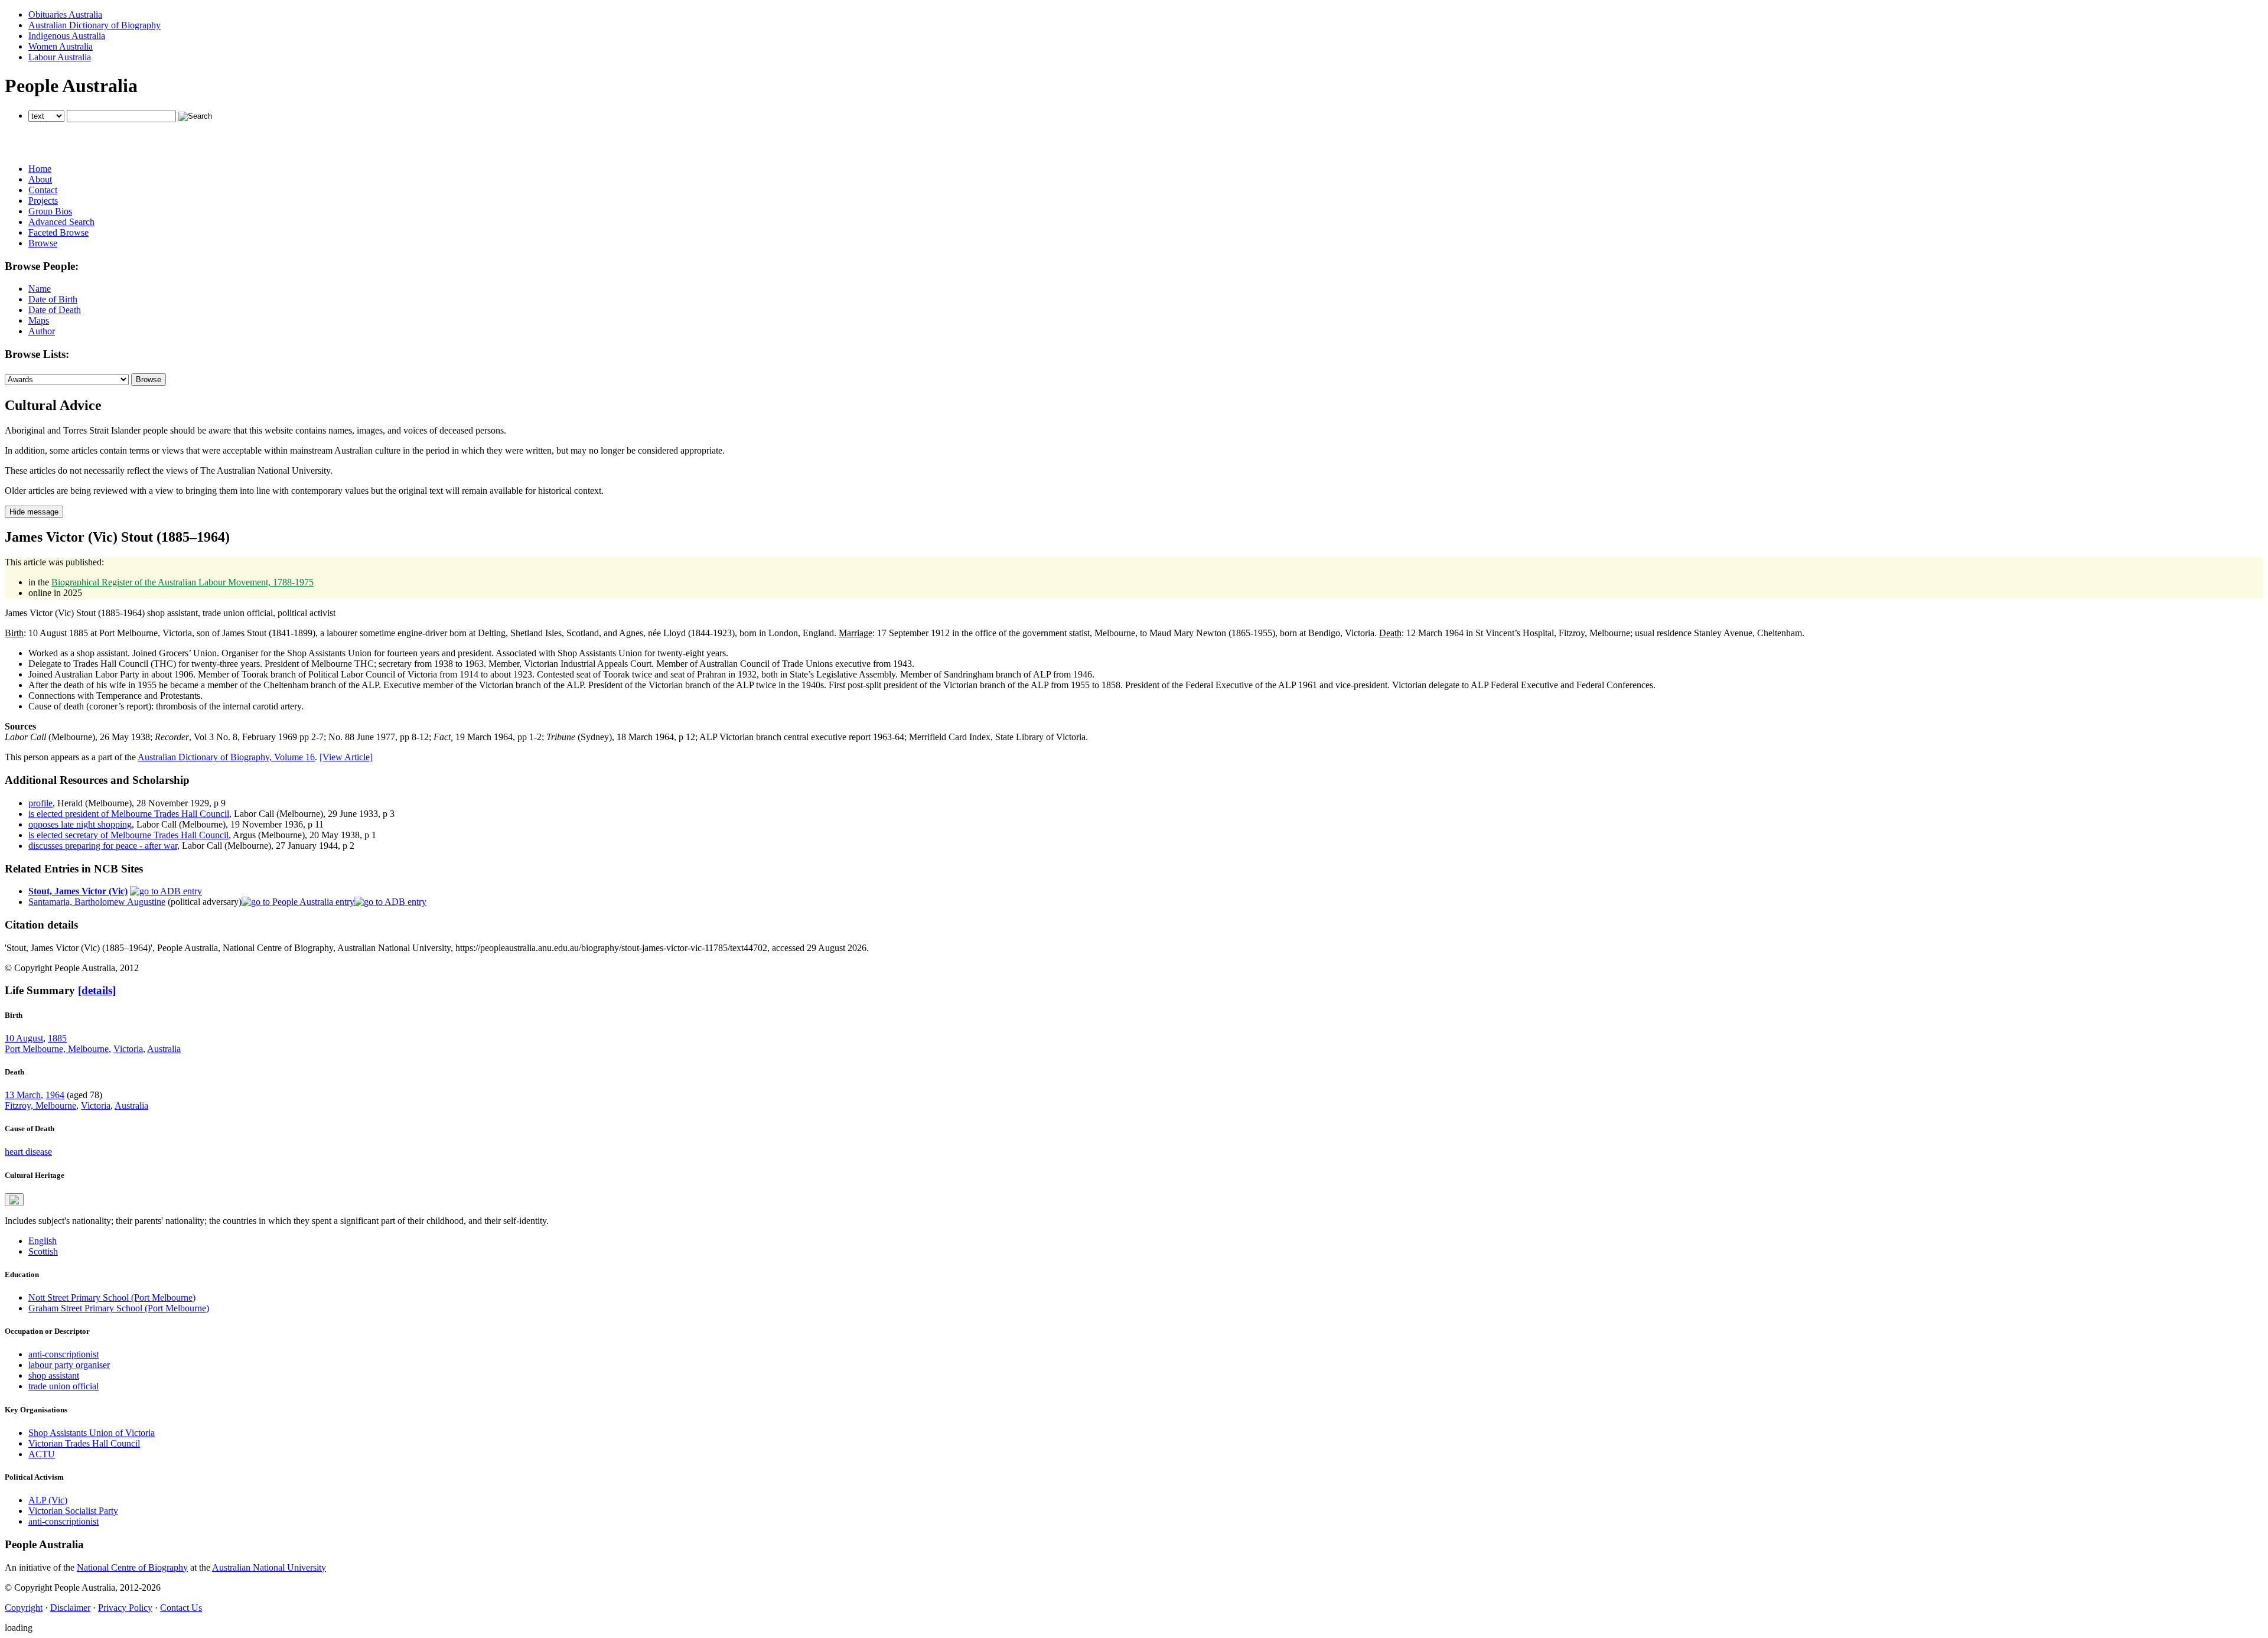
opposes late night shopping (80, 824)
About (40, 179)
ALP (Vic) (48, 1500)
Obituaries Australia (65, 14)
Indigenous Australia (67, 36)
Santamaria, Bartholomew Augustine (97, 902)
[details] (97, 990)
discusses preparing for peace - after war (103, 846)
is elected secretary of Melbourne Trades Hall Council (128, 835)
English (43, 1241)
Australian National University (269, 1567)
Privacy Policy (125, 1608)
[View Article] (346, 757)
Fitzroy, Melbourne (40, 1105)
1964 (55, 1095)
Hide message (34, 512)
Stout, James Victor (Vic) (78, 891)
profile (40, 803)
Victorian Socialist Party (73, 1511)
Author (42, 331)
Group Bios (50, 211)
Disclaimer (70, 1608)
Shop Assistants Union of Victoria (92, 1433)
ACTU (42, 1454)
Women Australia (61, 46)
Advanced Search (61, 222)
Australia (164, 1049)
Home (40, 169)
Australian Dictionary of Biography (94, 25)
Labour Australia (60, 57)
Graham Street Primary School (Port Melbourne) (119, 1308)
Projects (43, 201)
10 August (24, 1038)
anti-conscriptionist (63, 1354)
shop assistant (54, 1375)
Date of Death (55, 310)
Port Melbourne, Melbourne (57, 1049)
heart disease (28, 1152)
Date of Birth (53, 299)
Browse (43, 243)
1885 (57, 1038)
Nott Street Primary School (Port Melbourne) (112, 1297)
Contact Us (181, 1608)
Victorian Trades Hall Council (84, 1443)
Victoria (128, 1049)
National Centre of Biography (132, 1567)
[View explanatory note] (14, 1200)
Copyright (24, 1608)
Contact (43, 190)
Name (40, 289)
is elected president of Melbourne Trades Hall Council (129, 814)
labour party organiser (69, 1365)
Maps (39, 320)
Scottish (43, 1251)
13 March (23, 1095)
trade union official (63, 1386)
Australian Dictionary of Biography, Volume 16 (226, 757)
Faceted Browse (58, 232)
